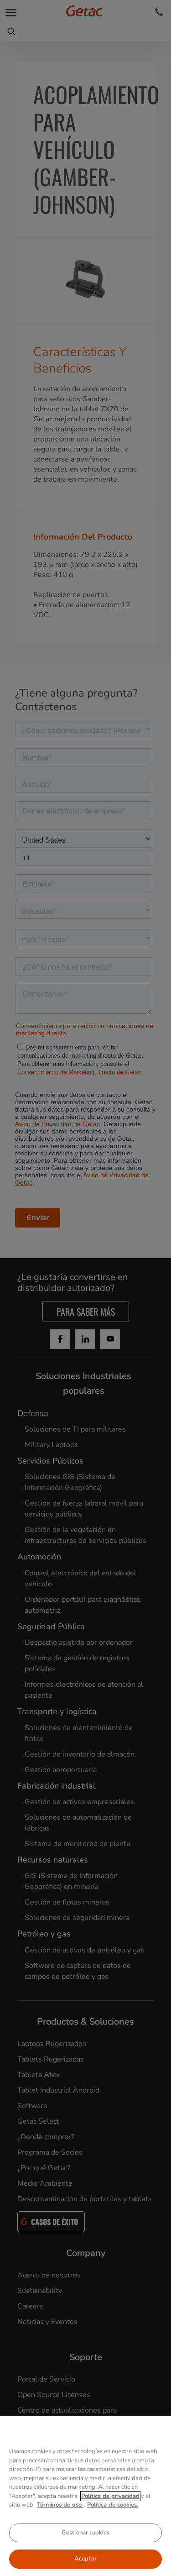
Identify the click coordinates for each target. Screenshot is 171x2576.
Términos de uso (60, 2505)
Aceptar (85, 2559)
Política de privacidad (110, 2496)
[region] (85, 2496)
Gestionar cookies (85, 2533)
